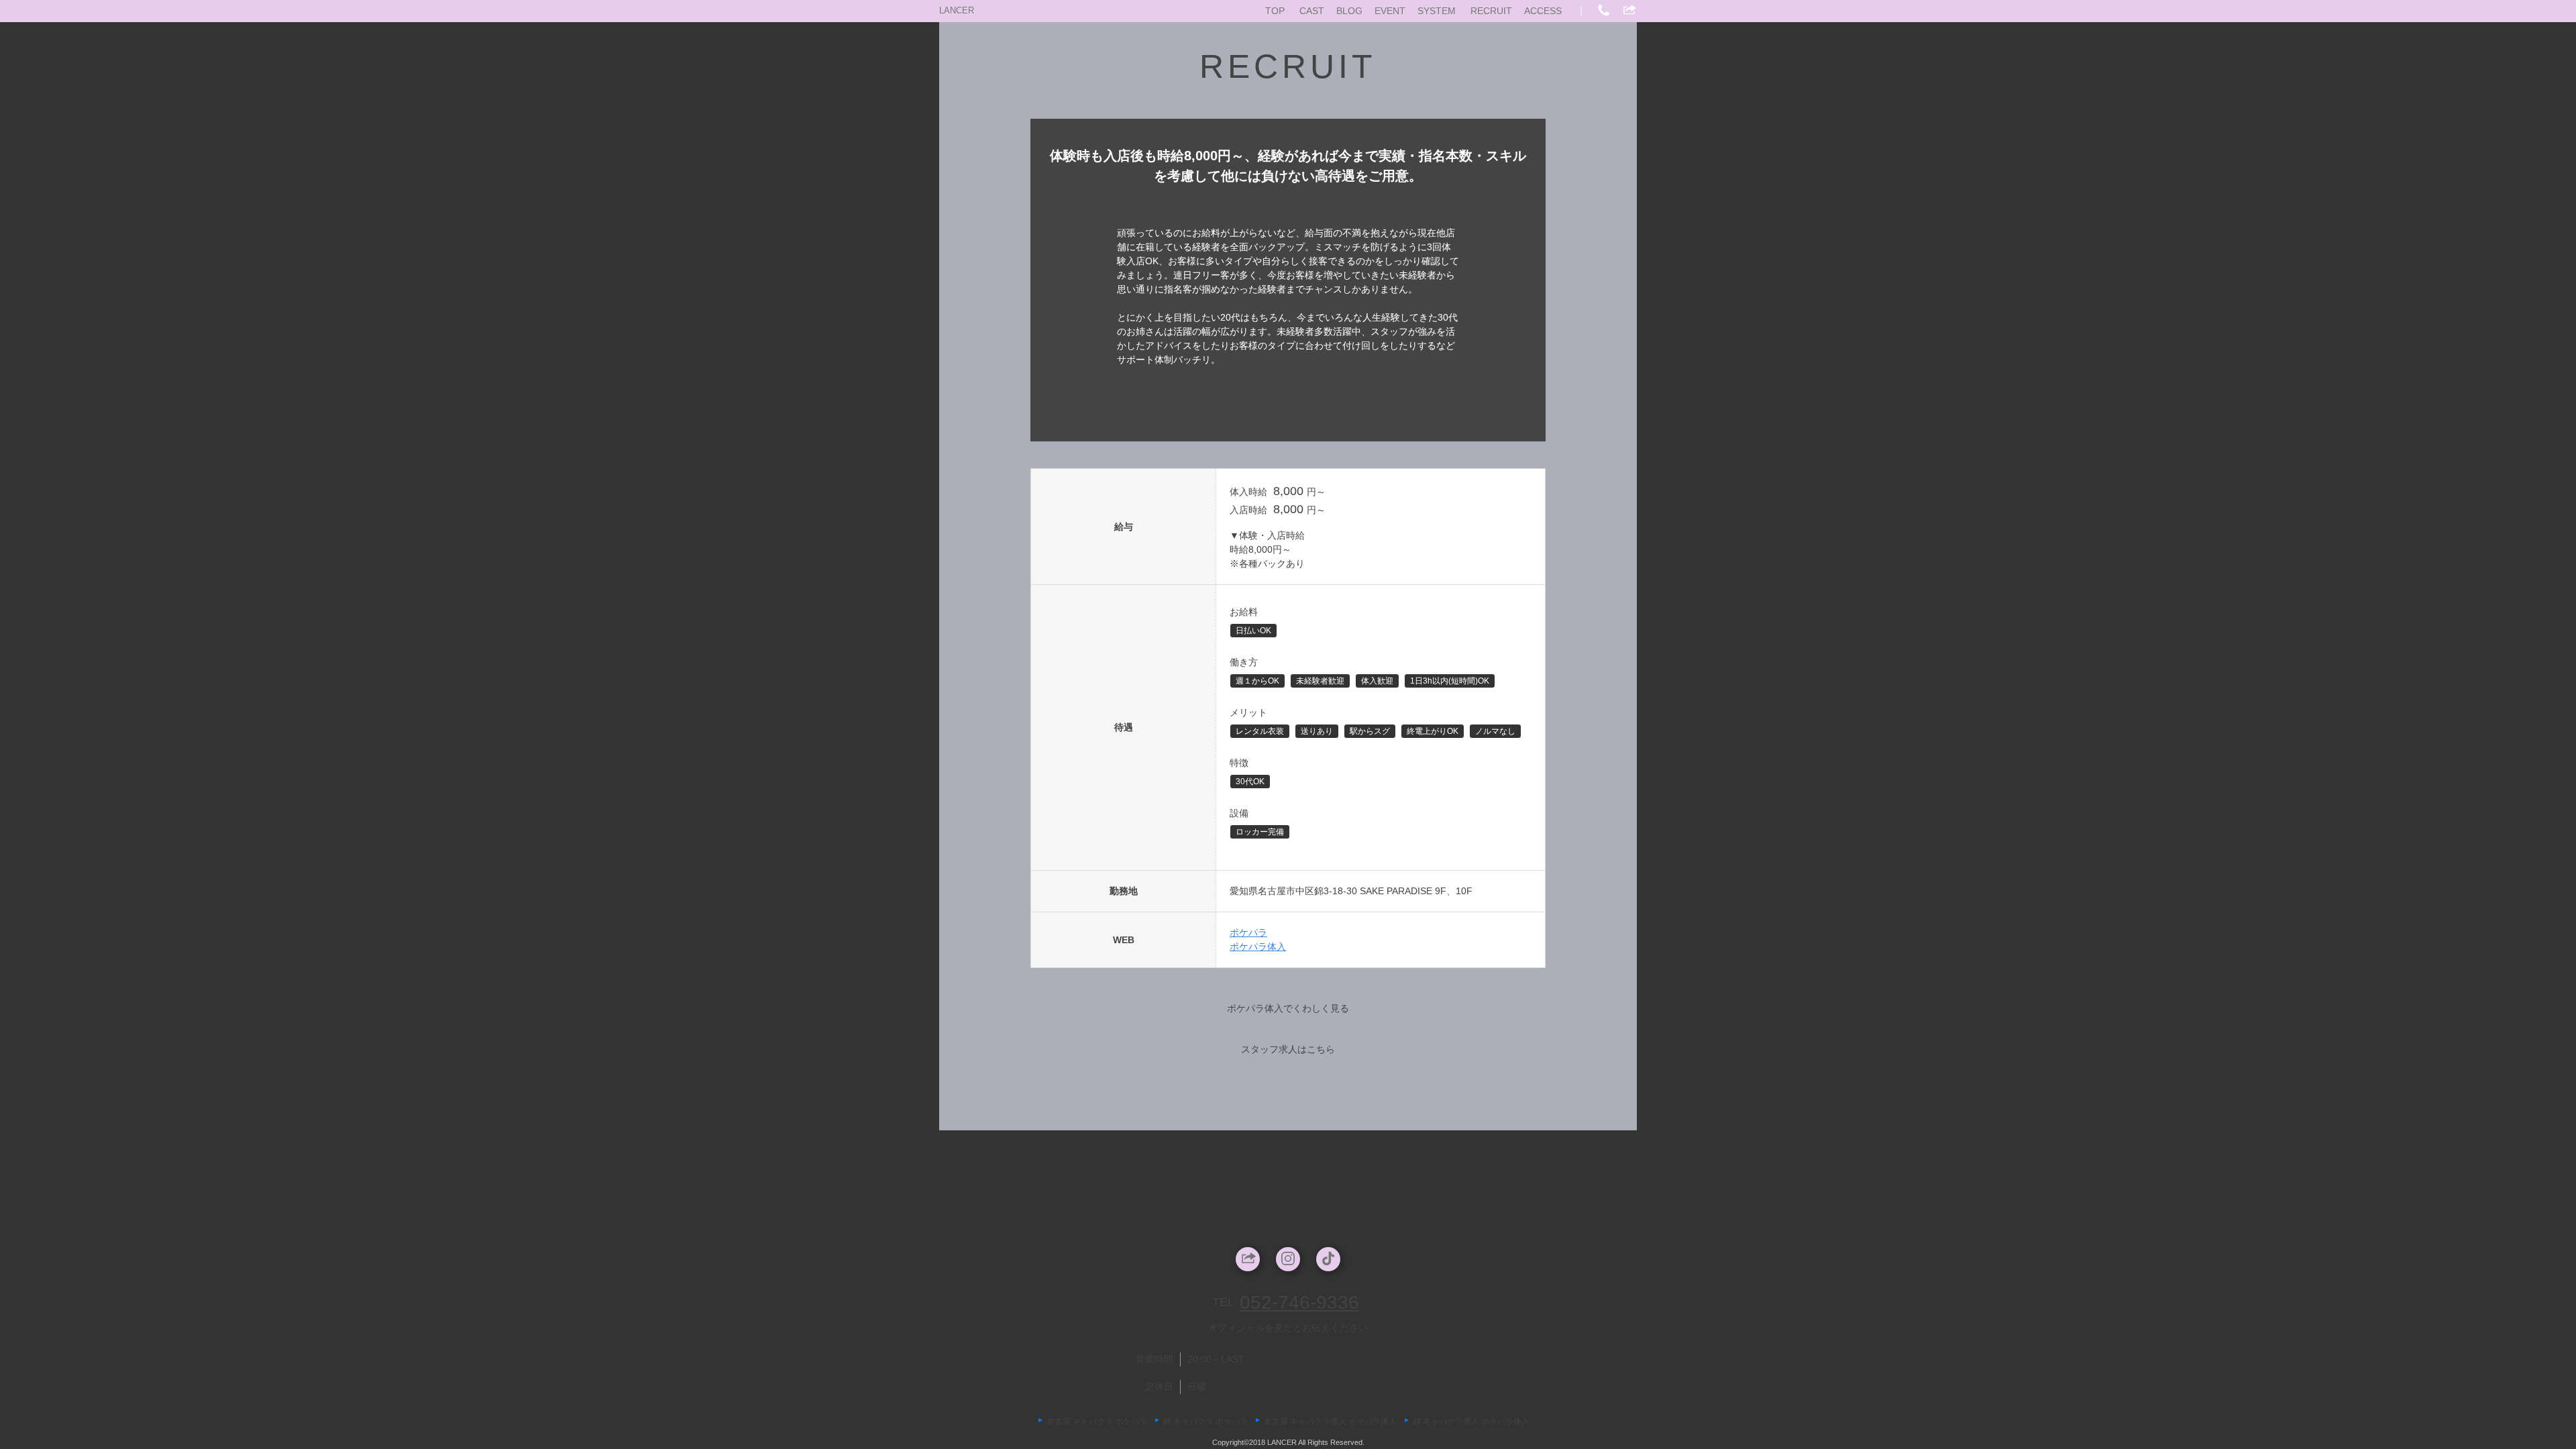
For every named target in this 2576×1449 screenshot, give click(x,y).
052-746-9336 (1299, 1302)
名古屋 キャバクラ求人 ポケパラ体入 (1330, 1421)
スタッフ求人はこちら (1288, 1049)
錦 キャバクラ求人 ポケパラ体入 (1471, 1421)
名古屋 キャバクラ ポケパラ (1097, 1421)
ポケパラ (1248, 932)
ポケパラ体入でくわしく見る (1288, 407)
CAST (1312, 11)
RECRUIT (1491, 11)
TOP (1275, 11)
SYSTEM (1437, 11)
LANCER (957, 10)
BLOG (1349, 11)
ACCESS (1543, 11)
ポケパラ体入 (1258, 947)
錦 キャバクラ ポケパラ (1205, 1421)
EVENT (1390, 11)
